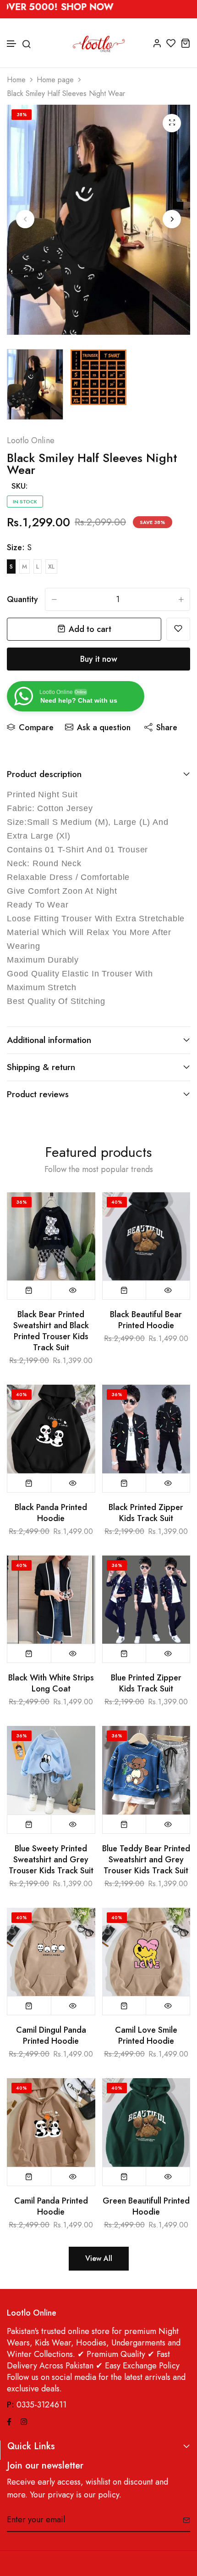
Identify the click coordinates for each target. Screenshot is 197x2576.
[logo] (99, 43)
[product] (172, 123)
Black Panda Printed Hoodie (51, 1513)
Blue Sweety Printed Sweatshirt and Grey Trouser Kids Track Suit (51, 1860)
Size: (19, 547)
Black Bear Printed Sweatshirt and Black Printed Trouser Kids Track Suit (51, 1331)
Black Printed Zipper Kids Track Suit (146, 1513)
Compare (36, 727)
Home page (55, 80)
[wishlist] (171, 43)
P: (11, 2405)
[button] (12, 44)
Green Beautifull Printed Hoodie (146, 2206)
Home (16, 80)
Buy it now (99, 659)
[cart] (185, 43)
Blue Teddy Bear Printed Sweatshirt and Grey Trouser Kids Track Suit (146, 1860)
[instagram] (24, 2421)
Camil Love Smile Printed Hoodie (146, 2035)
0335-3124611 (41, 2405)
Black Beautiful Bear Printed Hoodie (146, 1320)
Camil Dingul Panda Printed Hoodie (51, 2035)
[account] (157, 43)
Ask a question (104, 727)
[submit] (183, 2520)
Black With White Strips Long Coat (51, 1683)
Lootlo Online (31, 440)
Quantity (22, 599)
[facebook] (9, 2421)
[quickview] (73, 1290)
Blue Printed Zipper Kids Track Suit (146, 1683)
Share (167, 727)
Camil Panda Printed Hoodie (51, 2206)
